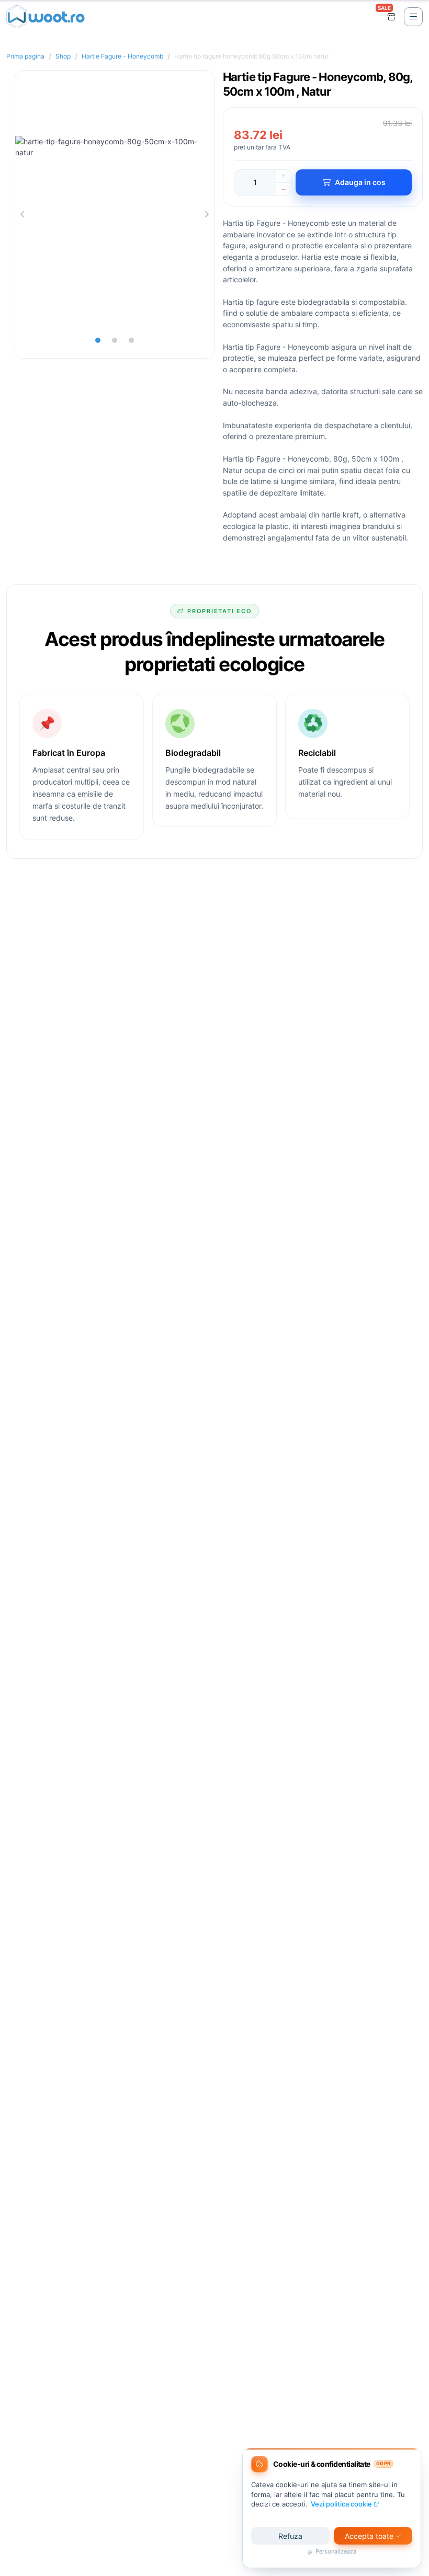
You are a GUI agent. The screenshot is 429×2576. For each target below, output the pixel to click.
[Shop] (391, 17)
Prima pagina (25, 56)
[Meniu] (413, 17)
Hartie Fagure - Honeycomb (122, 56)
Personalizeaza (336, 2552)
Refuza (290, 2536)
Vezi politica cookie (341, 2504)
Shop (63, 56)
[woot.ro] (46, 17)
